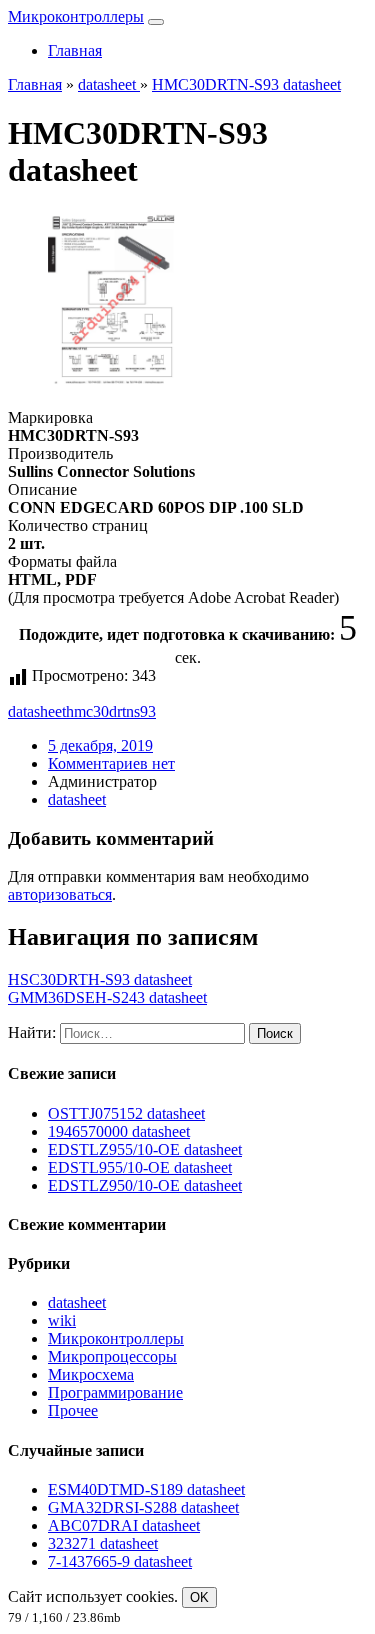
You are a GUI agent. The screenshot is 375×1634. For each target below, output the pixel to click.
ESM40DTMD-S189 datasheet (146, 1489)
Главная (75, 50)
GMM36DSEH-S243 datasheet (107, 997)
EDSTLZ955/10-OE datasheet (145, 1149)
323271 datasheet (103, 1543)
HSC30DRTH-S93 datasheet (100, 979)
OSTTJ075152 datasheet (126, 1113)
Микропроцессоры (112, 1356)
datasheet (37, 711)
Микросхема (91, 1374)
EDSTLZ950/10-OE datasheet (145, 1185)
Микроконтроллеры (76, 16)
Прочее (73, 1410)
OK (199, 1597)
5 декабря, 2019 (100, 745)
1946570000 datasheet (119, 1131)
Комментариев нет (111, 763)
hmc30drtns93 (111, 711)
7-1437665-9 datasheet (120, 1561)
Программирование (115, 1392)
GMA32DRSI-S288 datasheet (143, 1507)
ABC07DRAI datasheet (124, 1525)
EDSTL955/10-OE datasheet (140, 1167)
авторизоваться (60, 894)
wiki (62, 1320)
